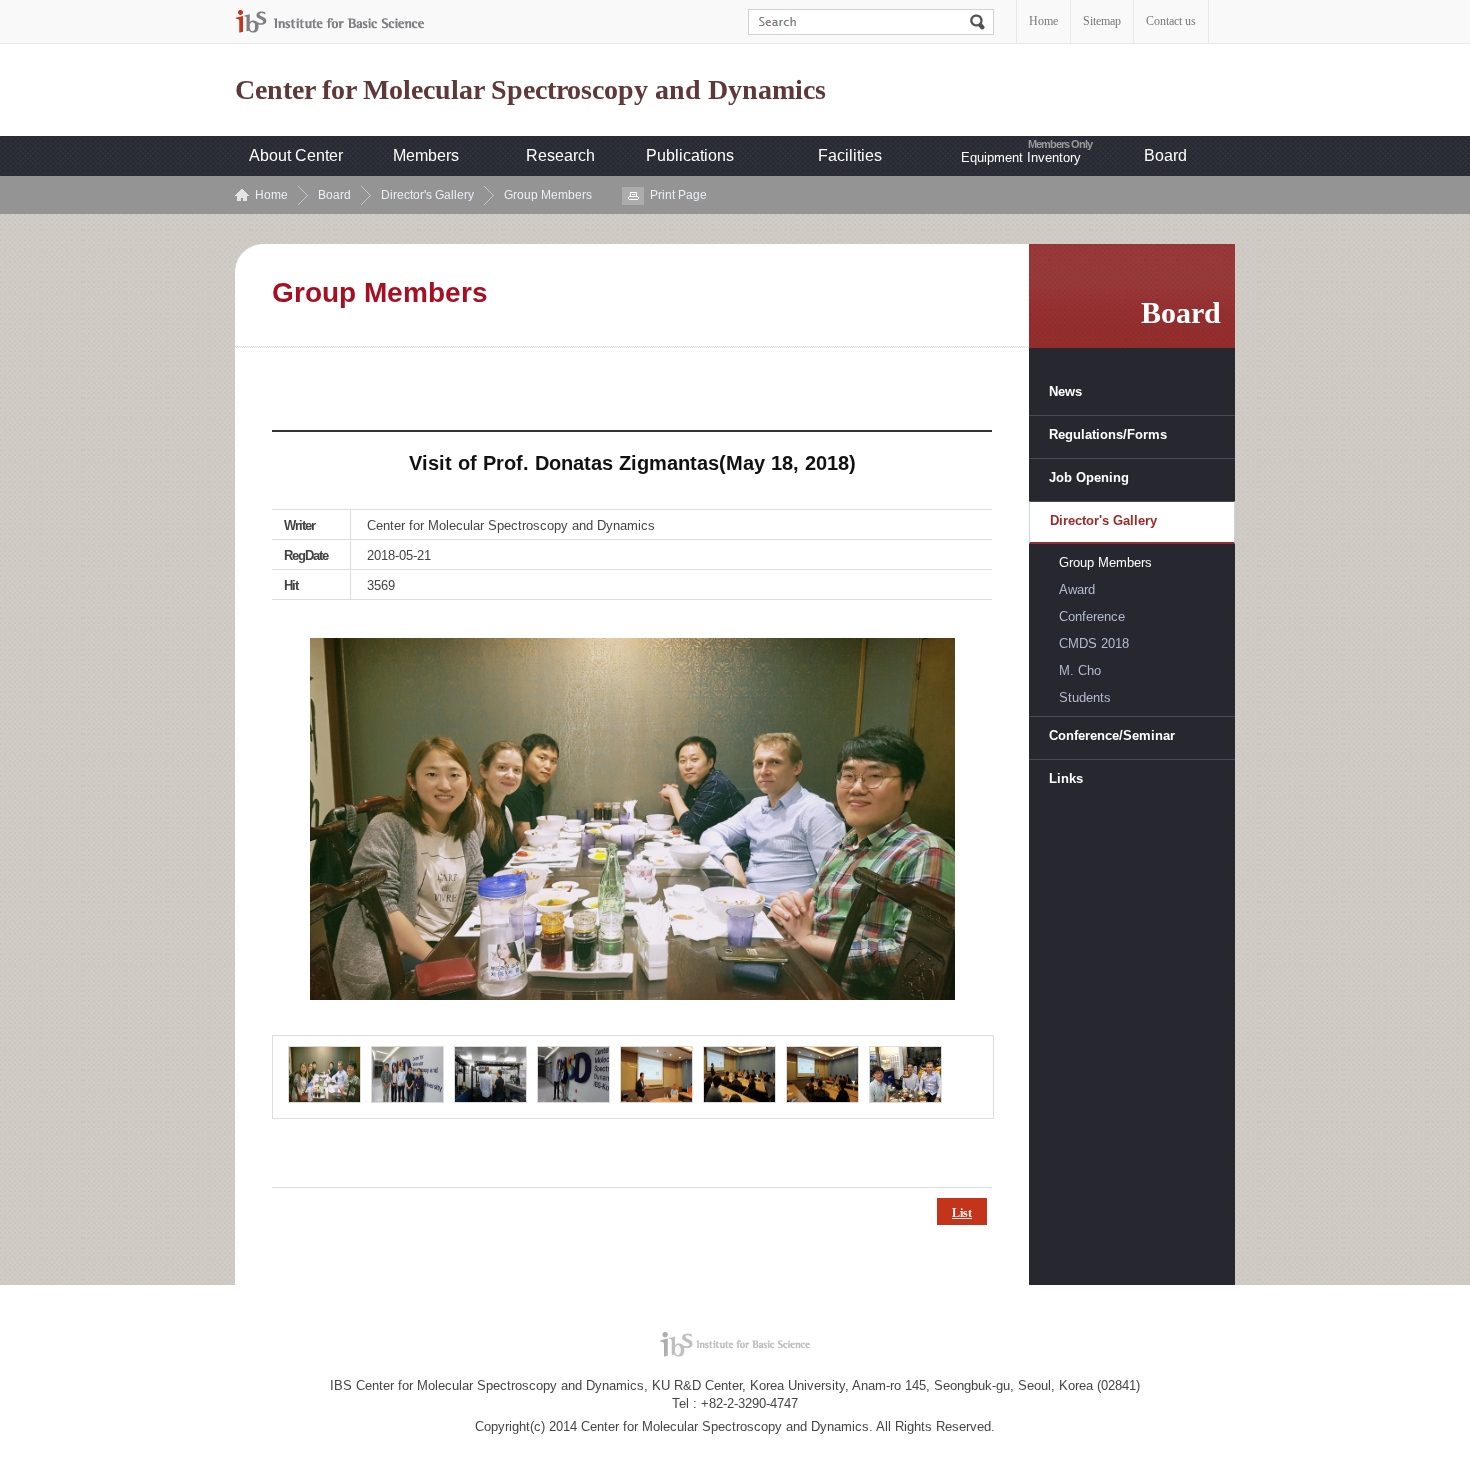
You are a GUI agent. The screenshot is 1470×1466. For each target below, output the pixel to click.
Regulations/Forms (1108, 434)
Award (1077, 589)
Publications (690, 155)
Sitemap (1102, 21)
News (1065, 391)
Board (1165, 155)
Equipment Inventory (1021, 157)
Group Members (548, 195)
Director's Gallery (427, 195)
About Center (296, 155)
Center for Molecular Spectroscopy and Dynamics (530, 90)
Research (560, 155)
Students (1085, 697)
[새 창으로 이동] (330, 21)
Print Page (678, 195)
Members (426, 155)
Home (1043, 21)
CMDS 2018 (1094, 643)
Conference (1092, 616)
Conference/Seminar (1112, 735)
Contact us (1171, 21)
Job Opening (1089, 477)
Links (1066, 778)
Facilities (850, 155)
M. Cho (1080, 670)
